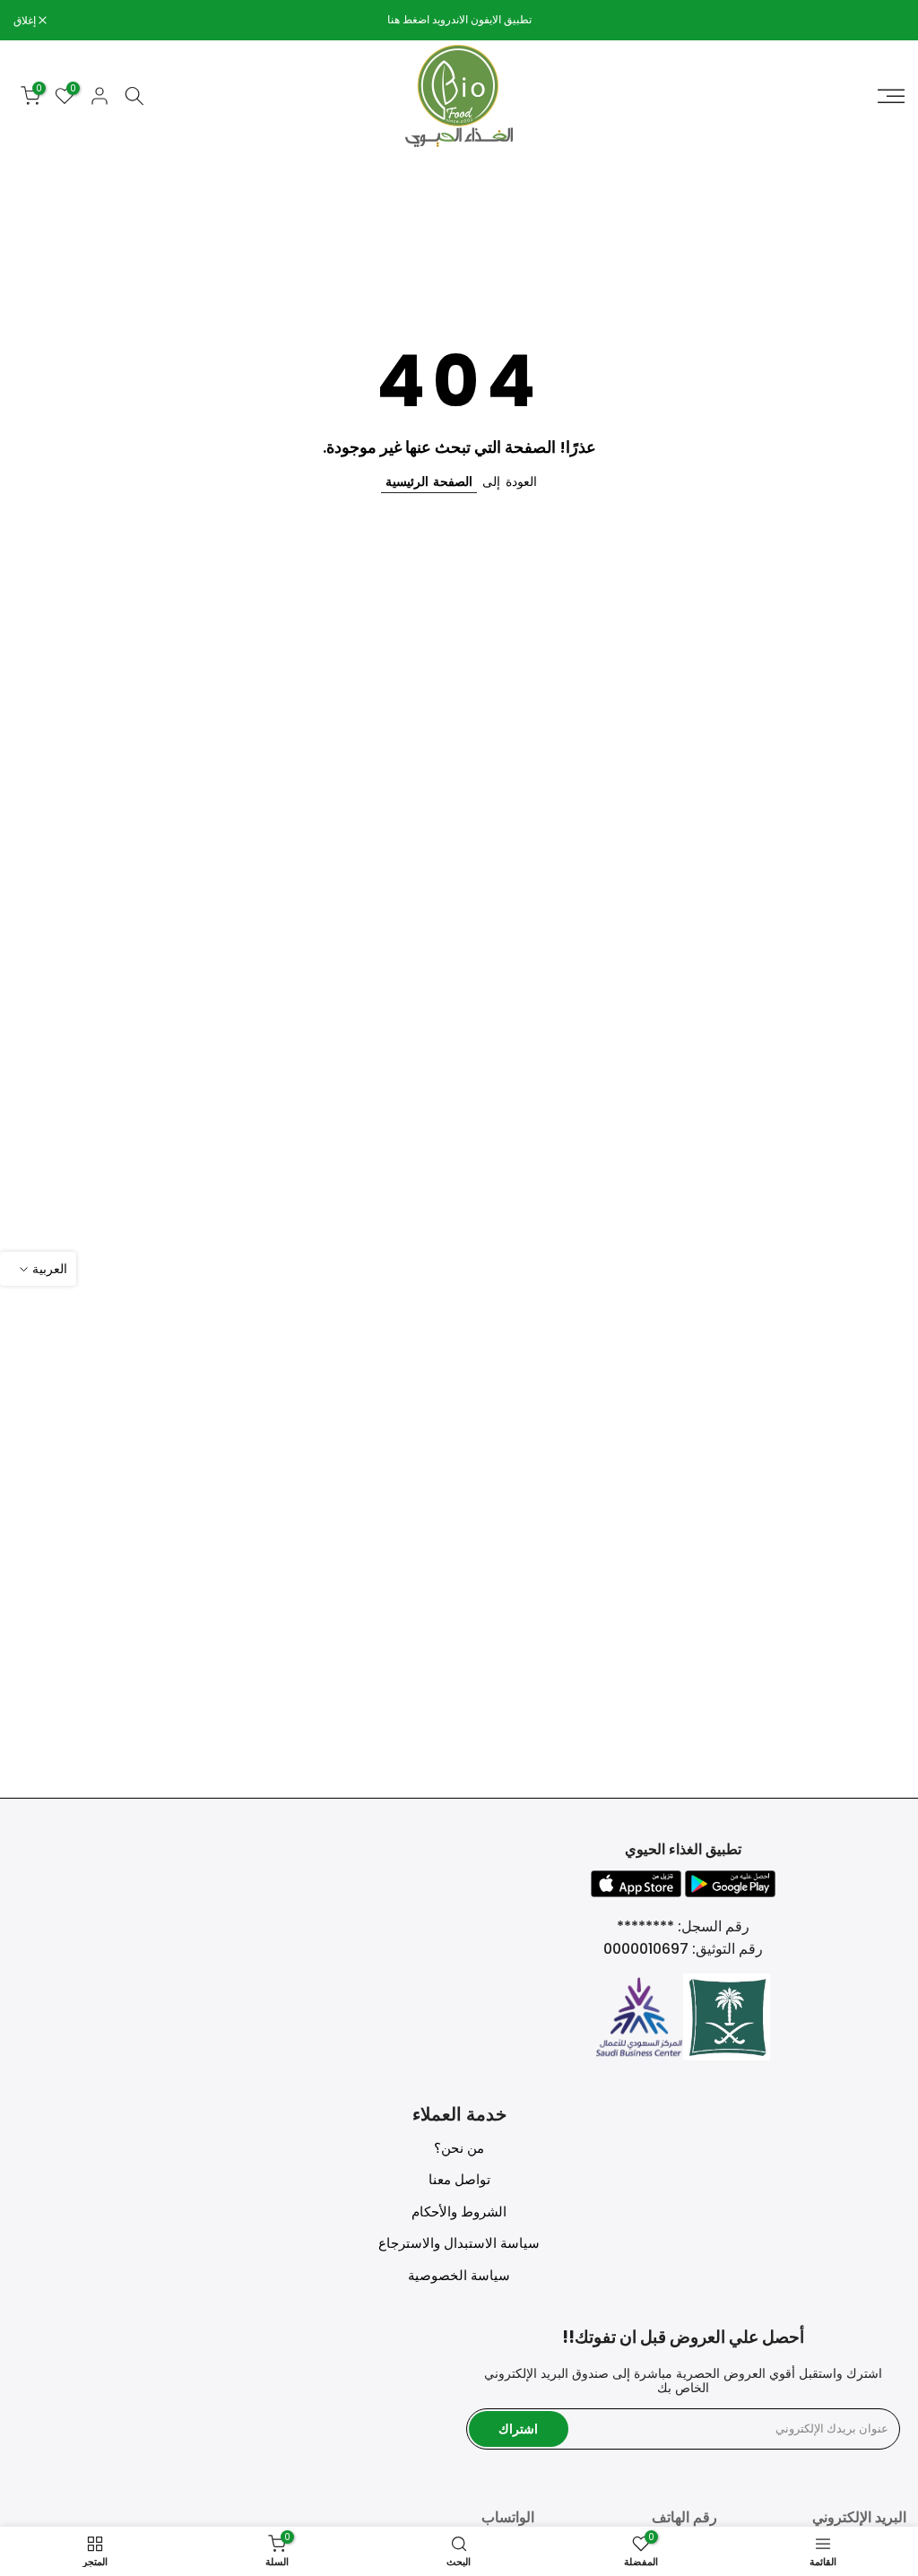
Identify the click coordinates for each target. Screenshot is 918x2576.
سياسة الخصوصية (459, 2275)
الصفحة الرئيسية (429, 481)
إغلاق (884, 21)
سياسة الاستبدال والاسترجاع (459, 2243)
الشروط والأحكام (459, 2212)
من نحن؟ (459, 2148)
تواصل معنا (459, 2179)
